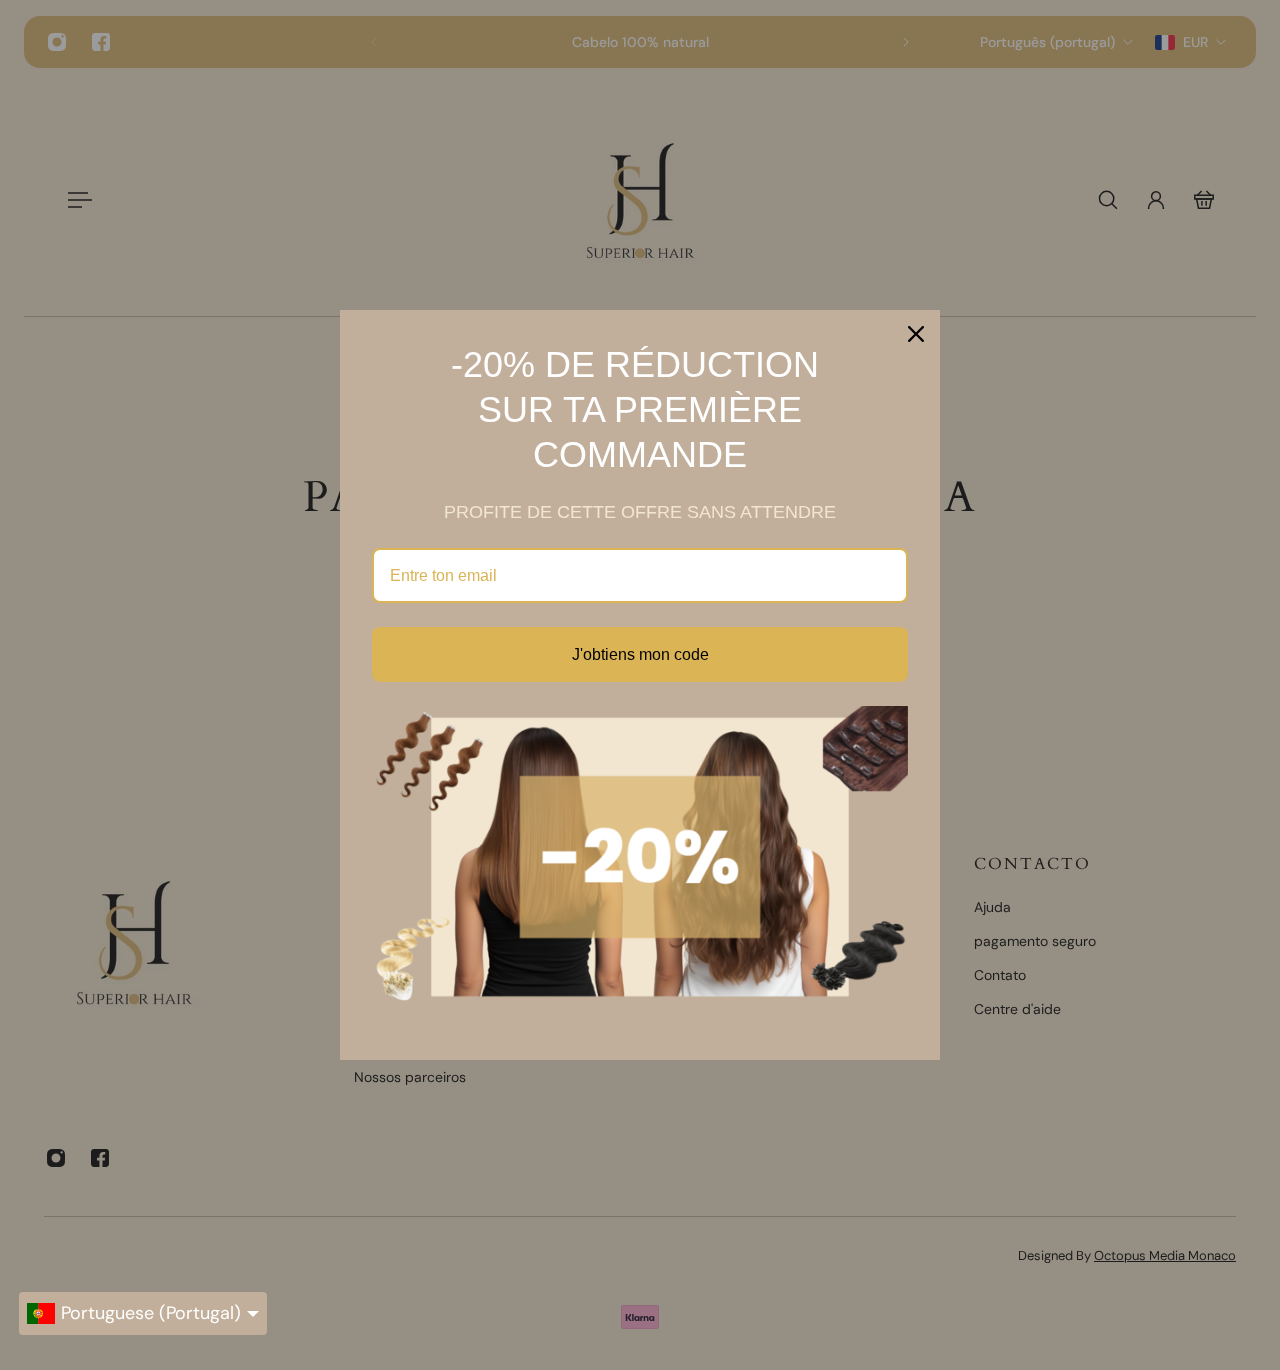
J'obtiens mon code (640, 654)
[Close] (916, 334)
